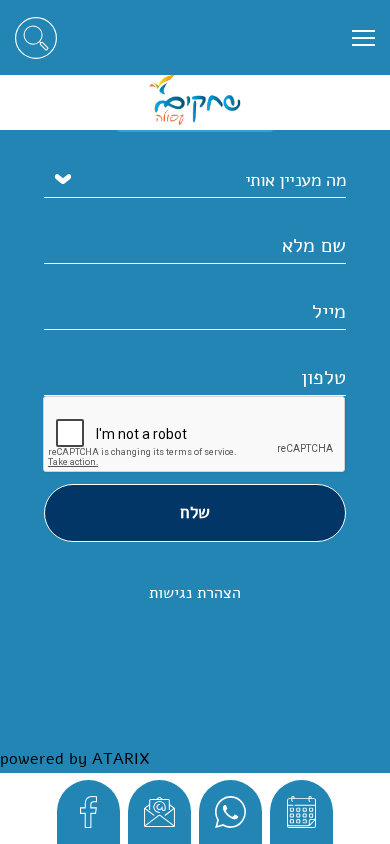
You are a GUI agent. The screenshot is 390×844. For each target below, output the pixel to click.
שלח (195, 512)
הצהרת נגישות (195, 593)
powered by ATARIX (75, 759)
